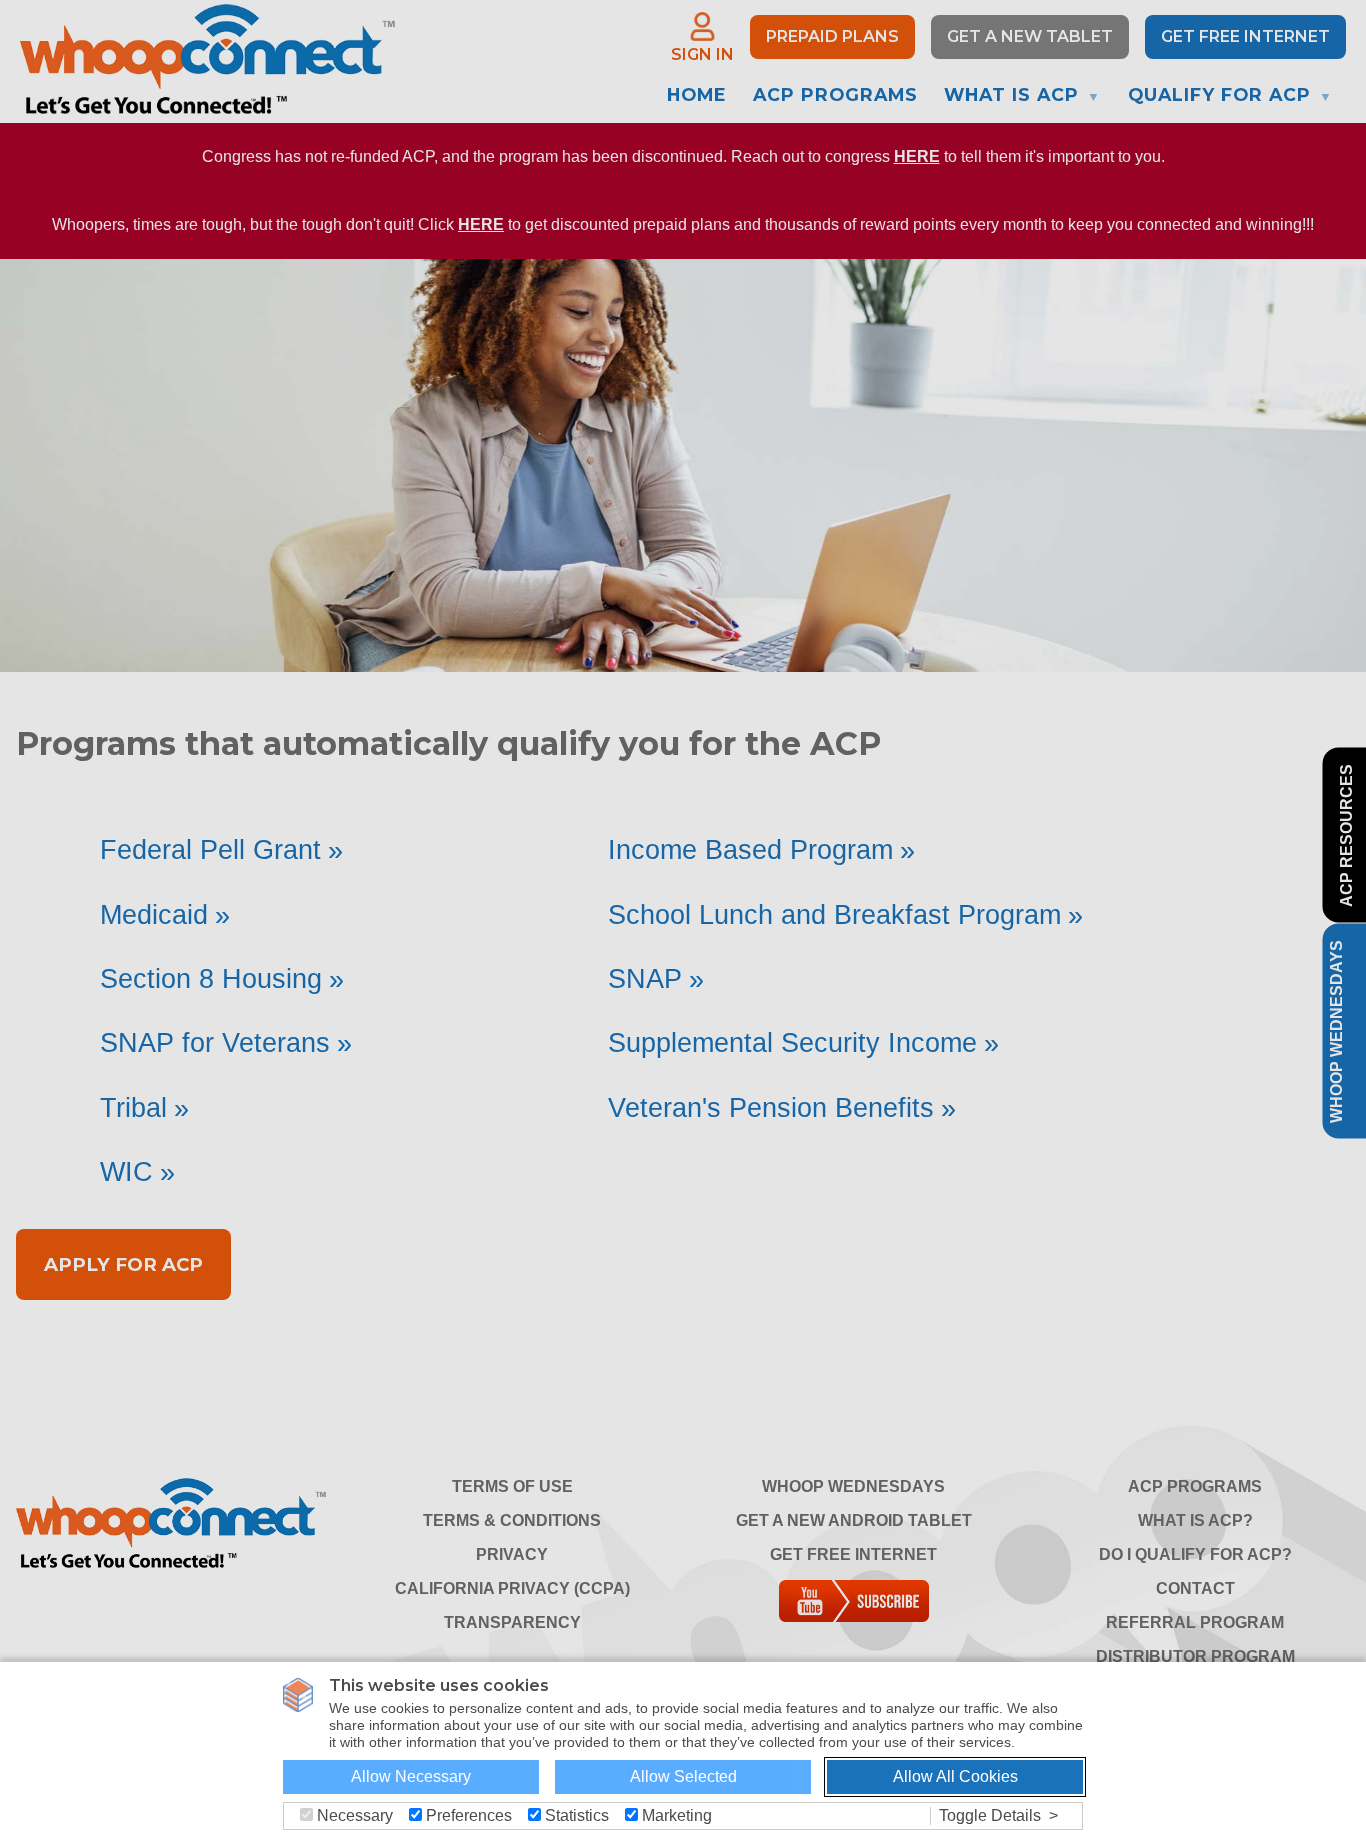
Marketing (675, 1815)
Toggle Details (990, 1815)
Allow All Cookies (955, 1776)
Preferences (467, 1815)
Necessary (353, 1815)
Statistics (575, 1815)
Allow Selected (683, 1776)
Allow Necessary (411, 1776)
